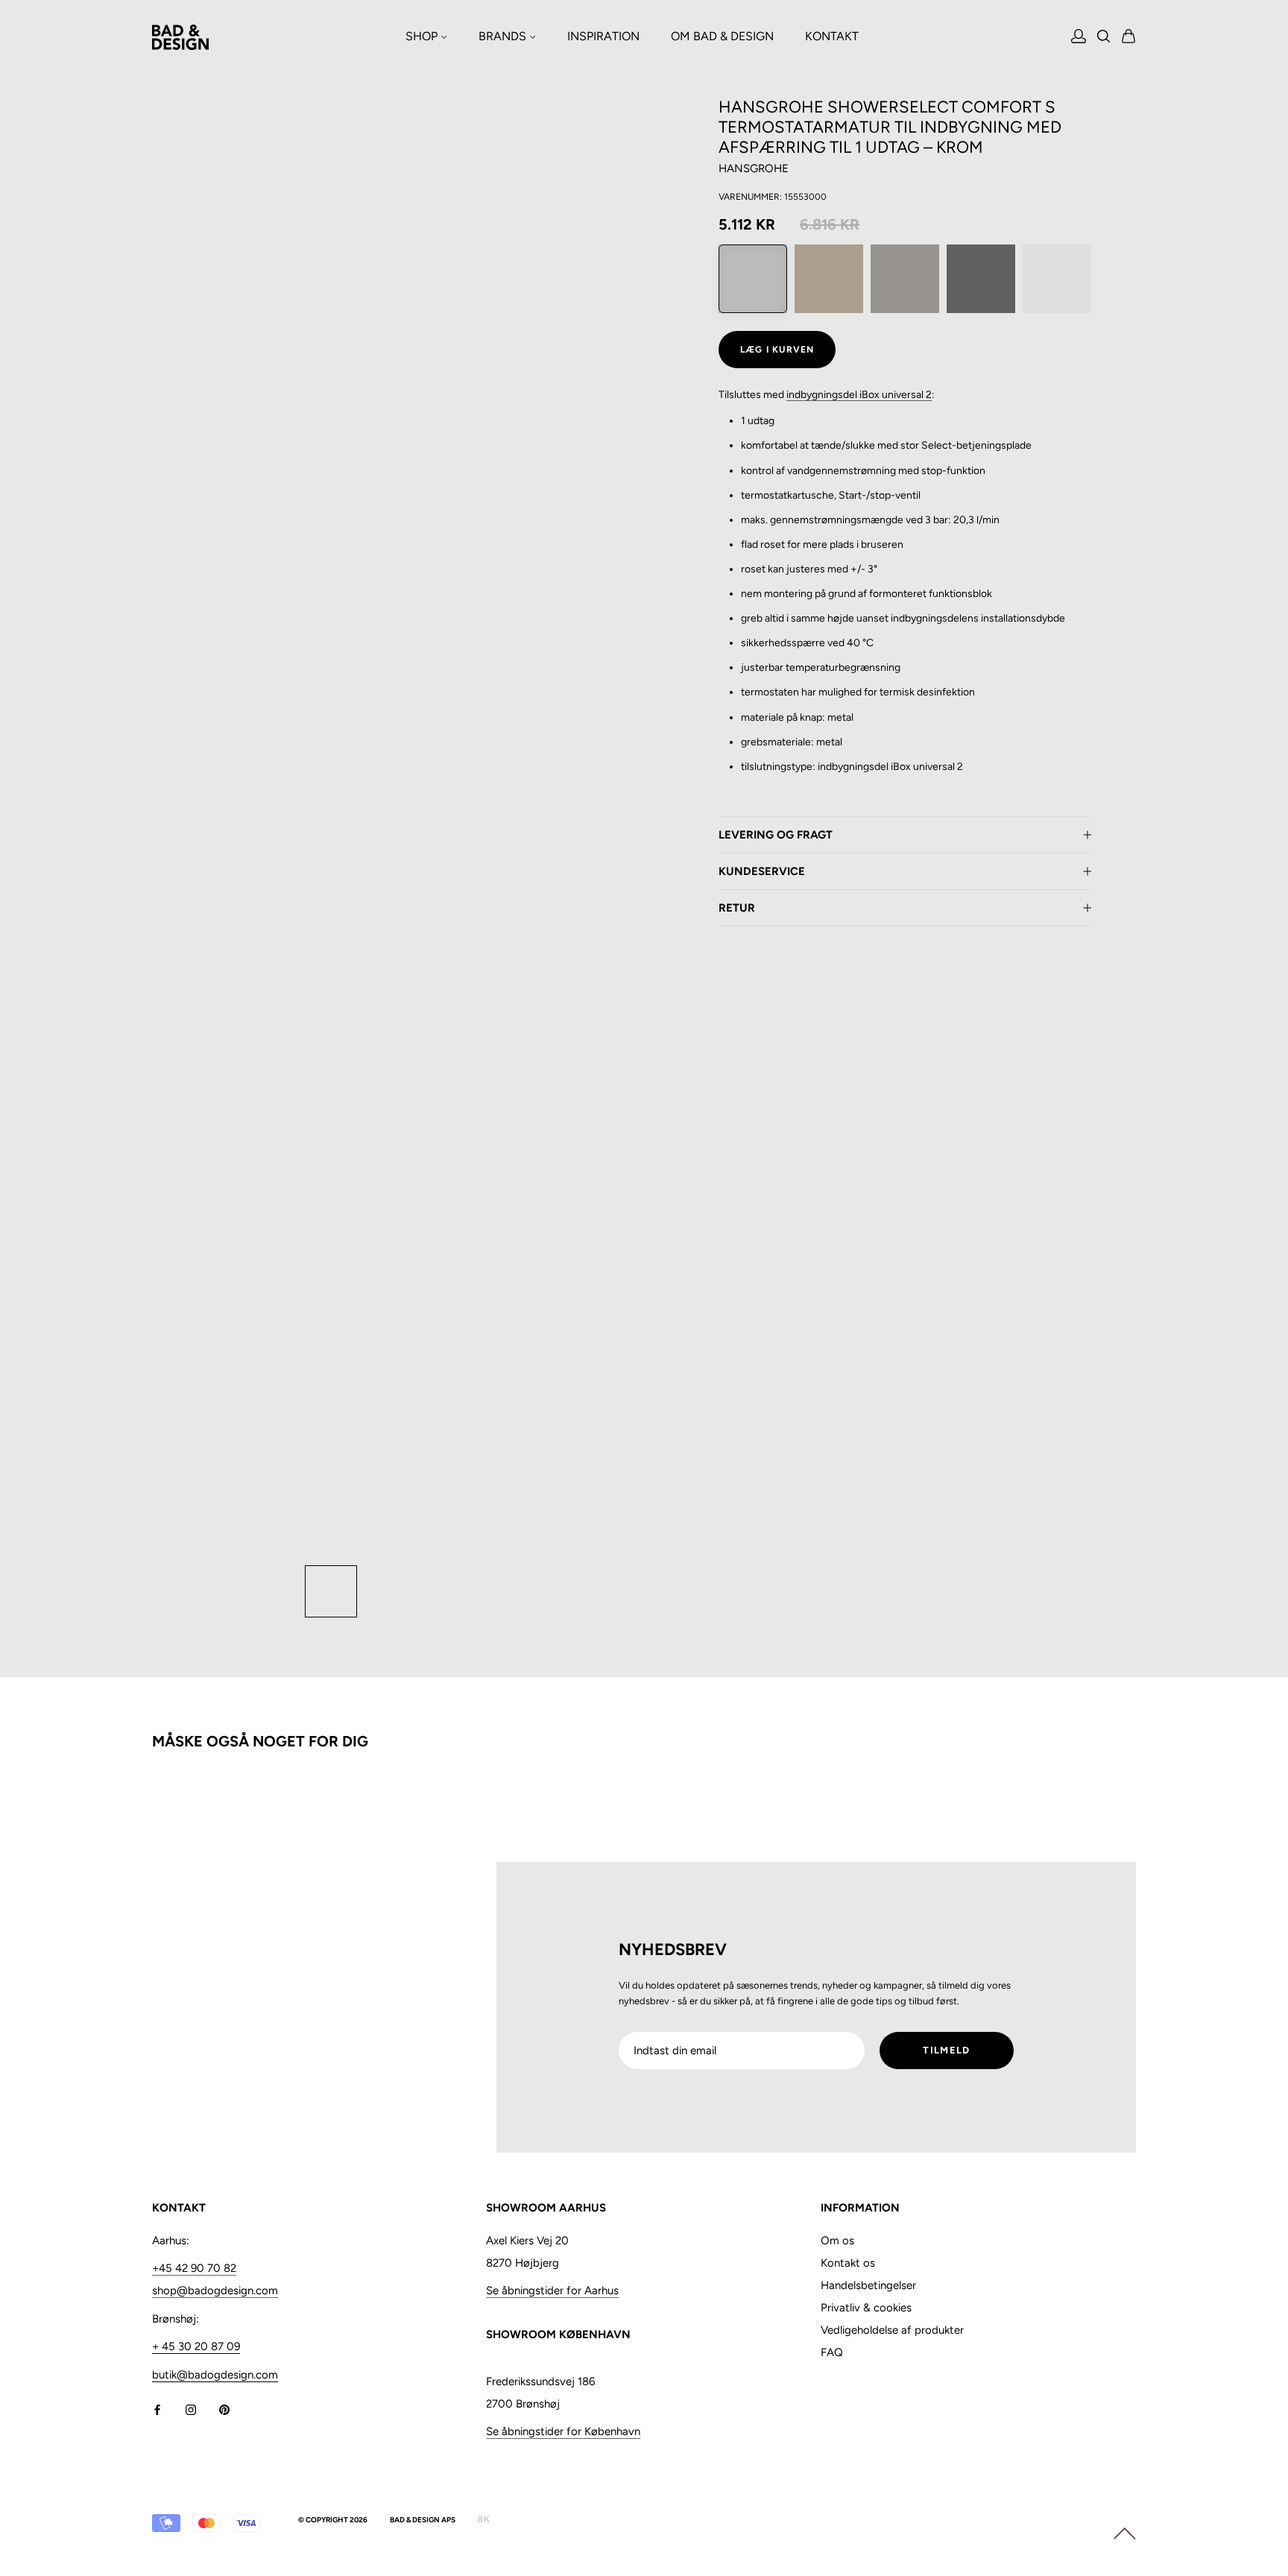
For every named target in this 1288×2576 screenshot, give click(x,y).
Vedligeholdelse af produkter (892, 2330)
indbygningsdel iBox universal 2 (859, 395)
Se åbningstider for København (563, 2431)
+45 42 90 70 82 (194, 2268)
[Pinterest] (224, 2409)
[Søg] (1104, 38)
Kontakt (832, 36)
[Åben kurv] (1129, 37)
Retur (737, 908)
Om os (837, 2241)
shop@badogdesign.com (215, 2291)
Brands (504, 36)
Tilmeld (946, 2050)
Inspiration (603, 36)
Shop (423, 36)
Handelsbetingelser (868, 2285)
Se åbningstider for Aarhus (552, 2291)
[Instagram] (191, 2409)
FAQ (832, 2352)
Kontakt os (848, 2263)
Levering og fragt (776, 835)
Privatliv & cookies (866, 2308)
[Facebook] (157, 2409)
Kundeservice (762, 871)
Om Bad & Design (722, 36)
